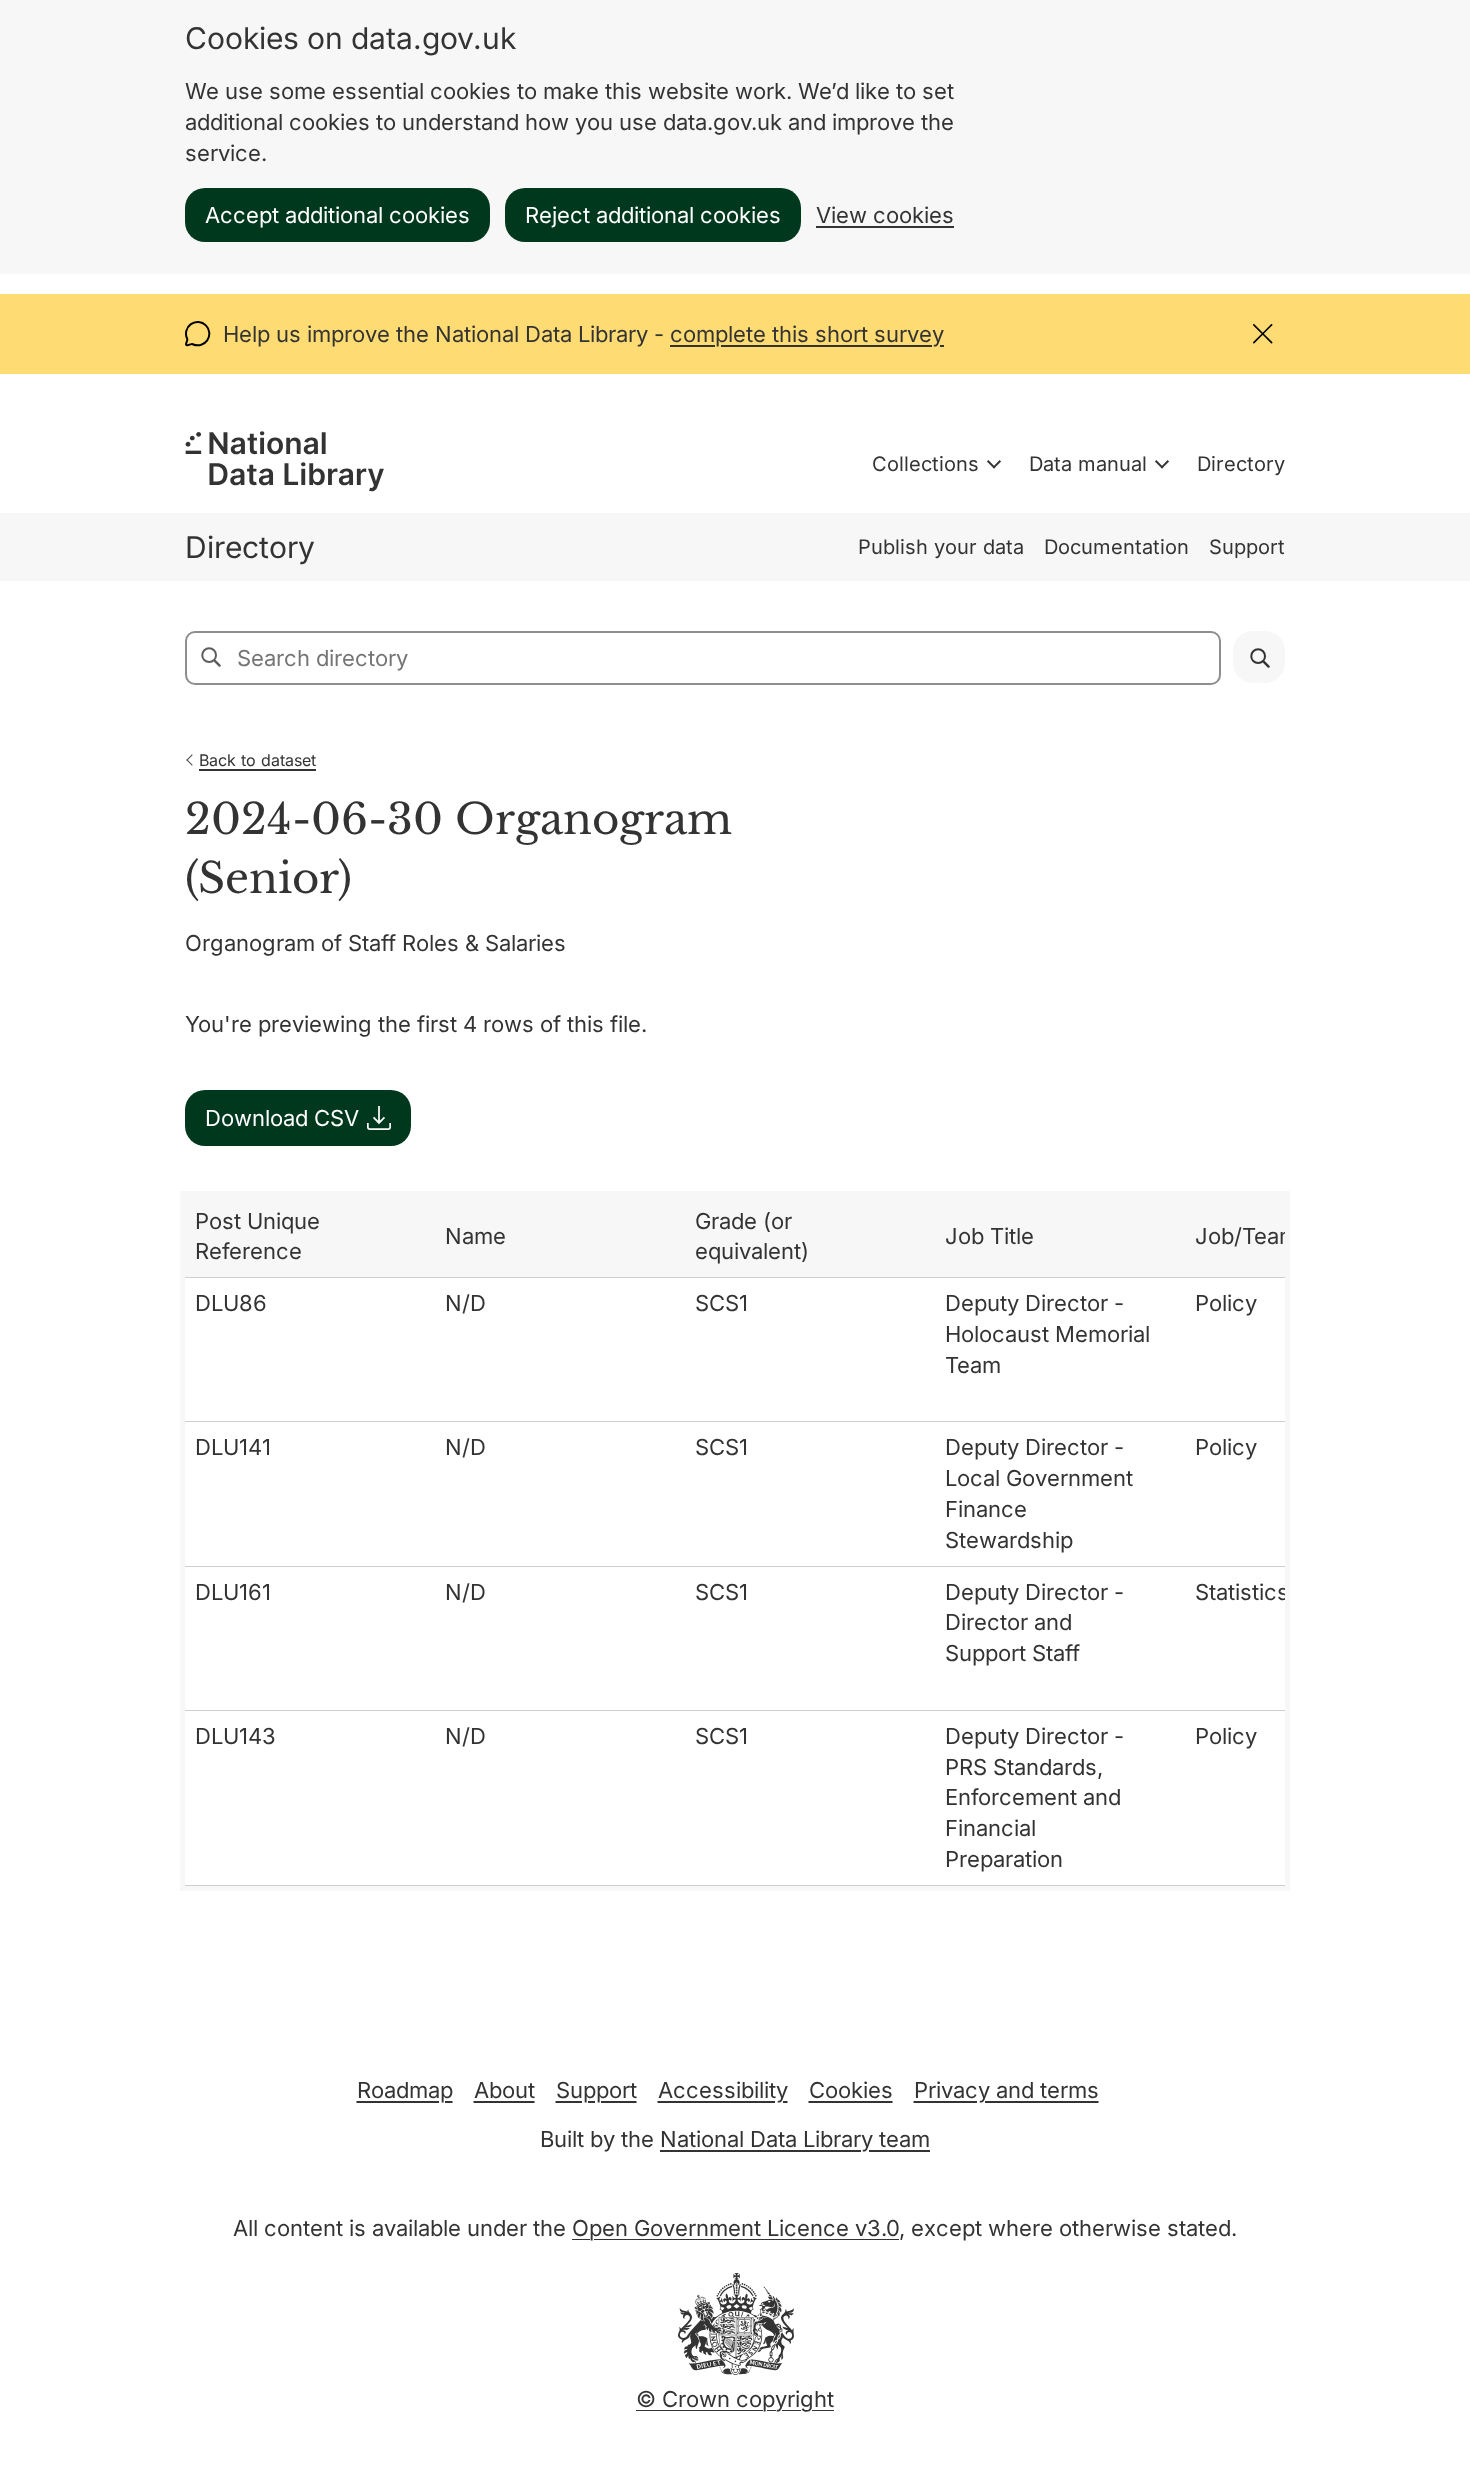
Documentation (1116, 547)
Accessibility (723, 2090)
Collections (925, 464)
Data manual (1088, 464)
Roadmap (405, 2090)
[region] (735, 1541)
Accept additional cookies (337, 215)
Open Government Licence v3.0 (735, 2228)
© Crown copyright (735, 2399)
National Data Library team (795, 2139)
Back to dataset (257, 760)
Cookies (851, 2090)
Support (1247, 547)
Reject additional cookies (653, 215)
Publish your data (941, 547)
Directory (1241, 464)
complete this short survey (807, 334)
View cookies (885, 215)
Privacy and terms (1006, 2090)
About (504, 2090)
